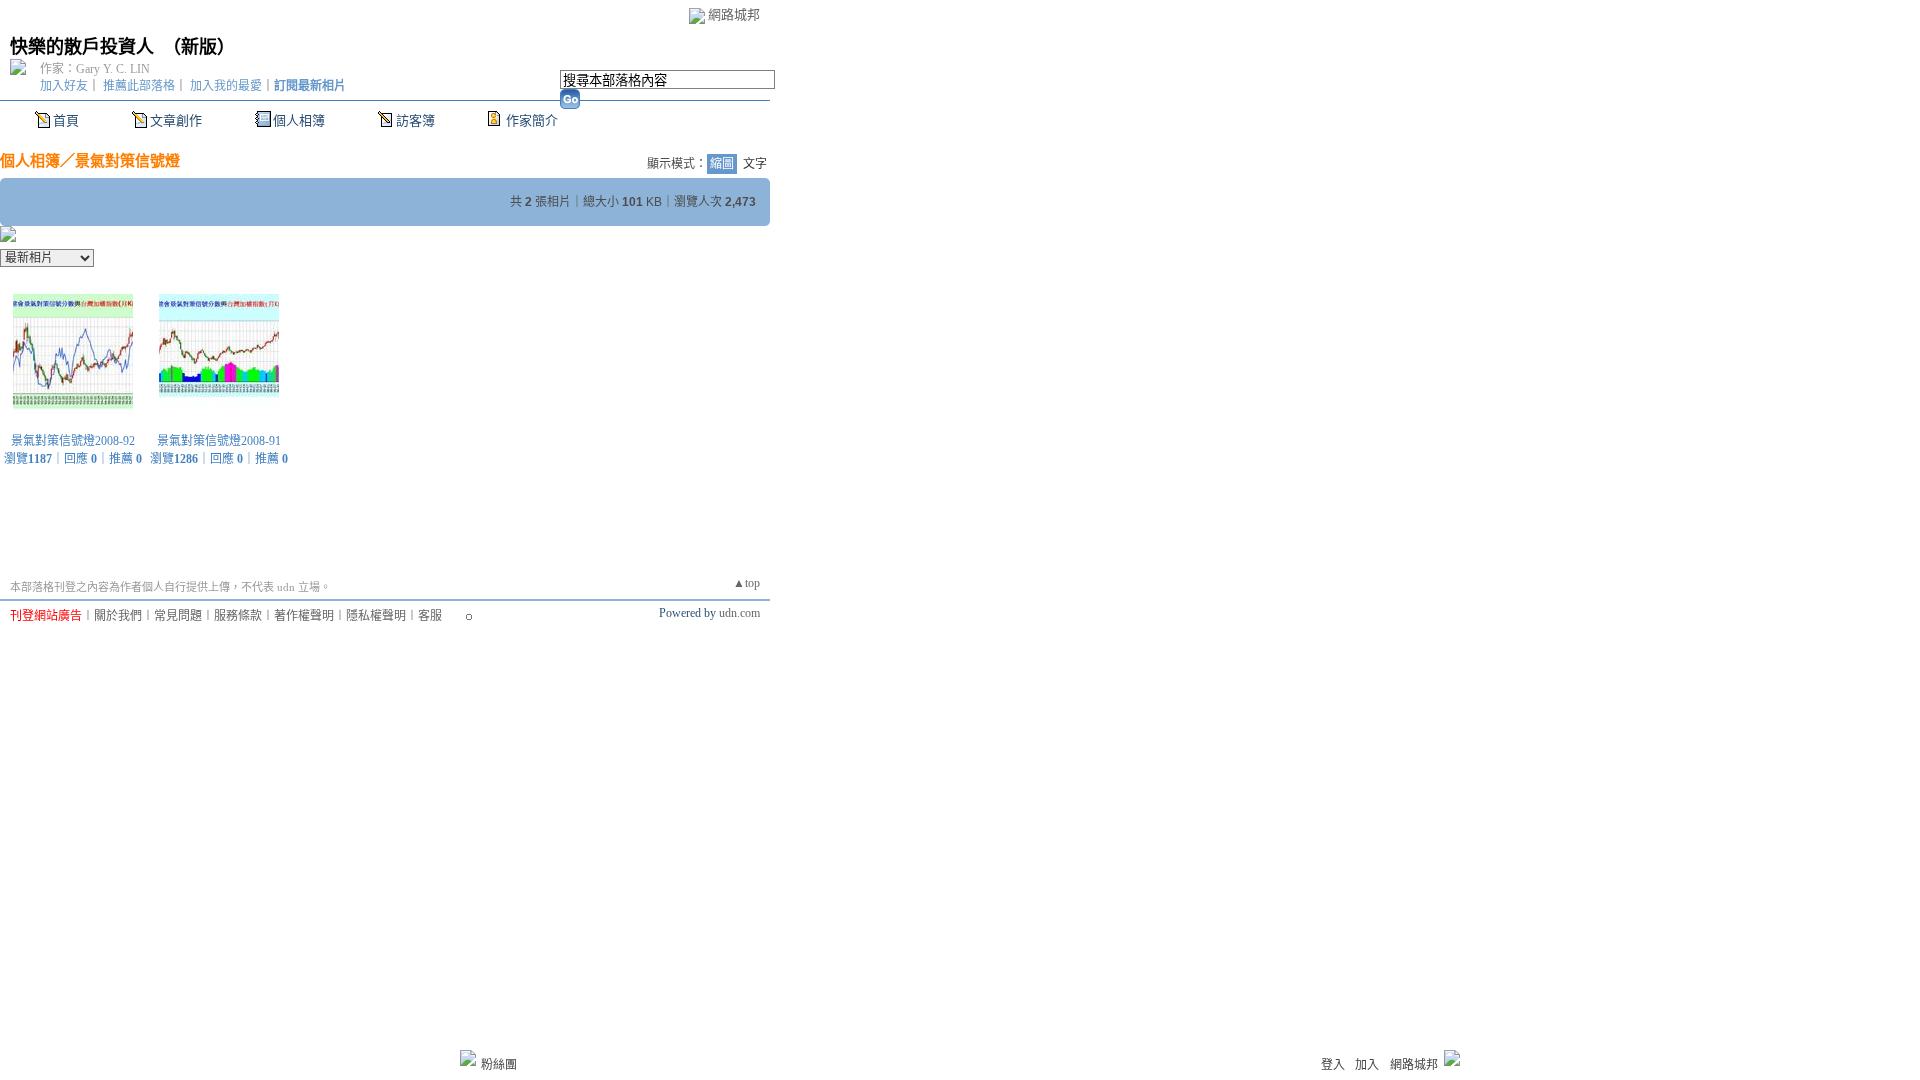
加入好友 (64, 86)
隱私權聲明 (376, 616)
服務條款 (238, 616)
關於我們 (118, 616)
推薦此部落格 (139, 86)
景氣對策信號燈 (127, 160)
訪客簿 (415, 120)
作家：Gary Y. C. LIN (95, 69)
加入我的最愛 (226, 86)
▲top (746, 583)
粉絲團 (499, 1065)
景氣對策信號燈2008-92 (73, 441)
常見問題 (178, 616)
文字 (755, 164)
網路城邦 (734, 14)
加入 (1367, 1065)
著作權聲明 (304, 616)
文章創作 (176, 120)
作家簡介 (532, 120)
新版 (199, 47)
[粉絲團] (468, 1058)
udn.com (739, 613)
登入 (1333, 1065)
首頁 (66, 120)
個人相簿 (299, 120)
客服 (430, 616)
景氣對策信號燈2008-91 (219, 441)
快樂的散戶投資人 (82, 47)
